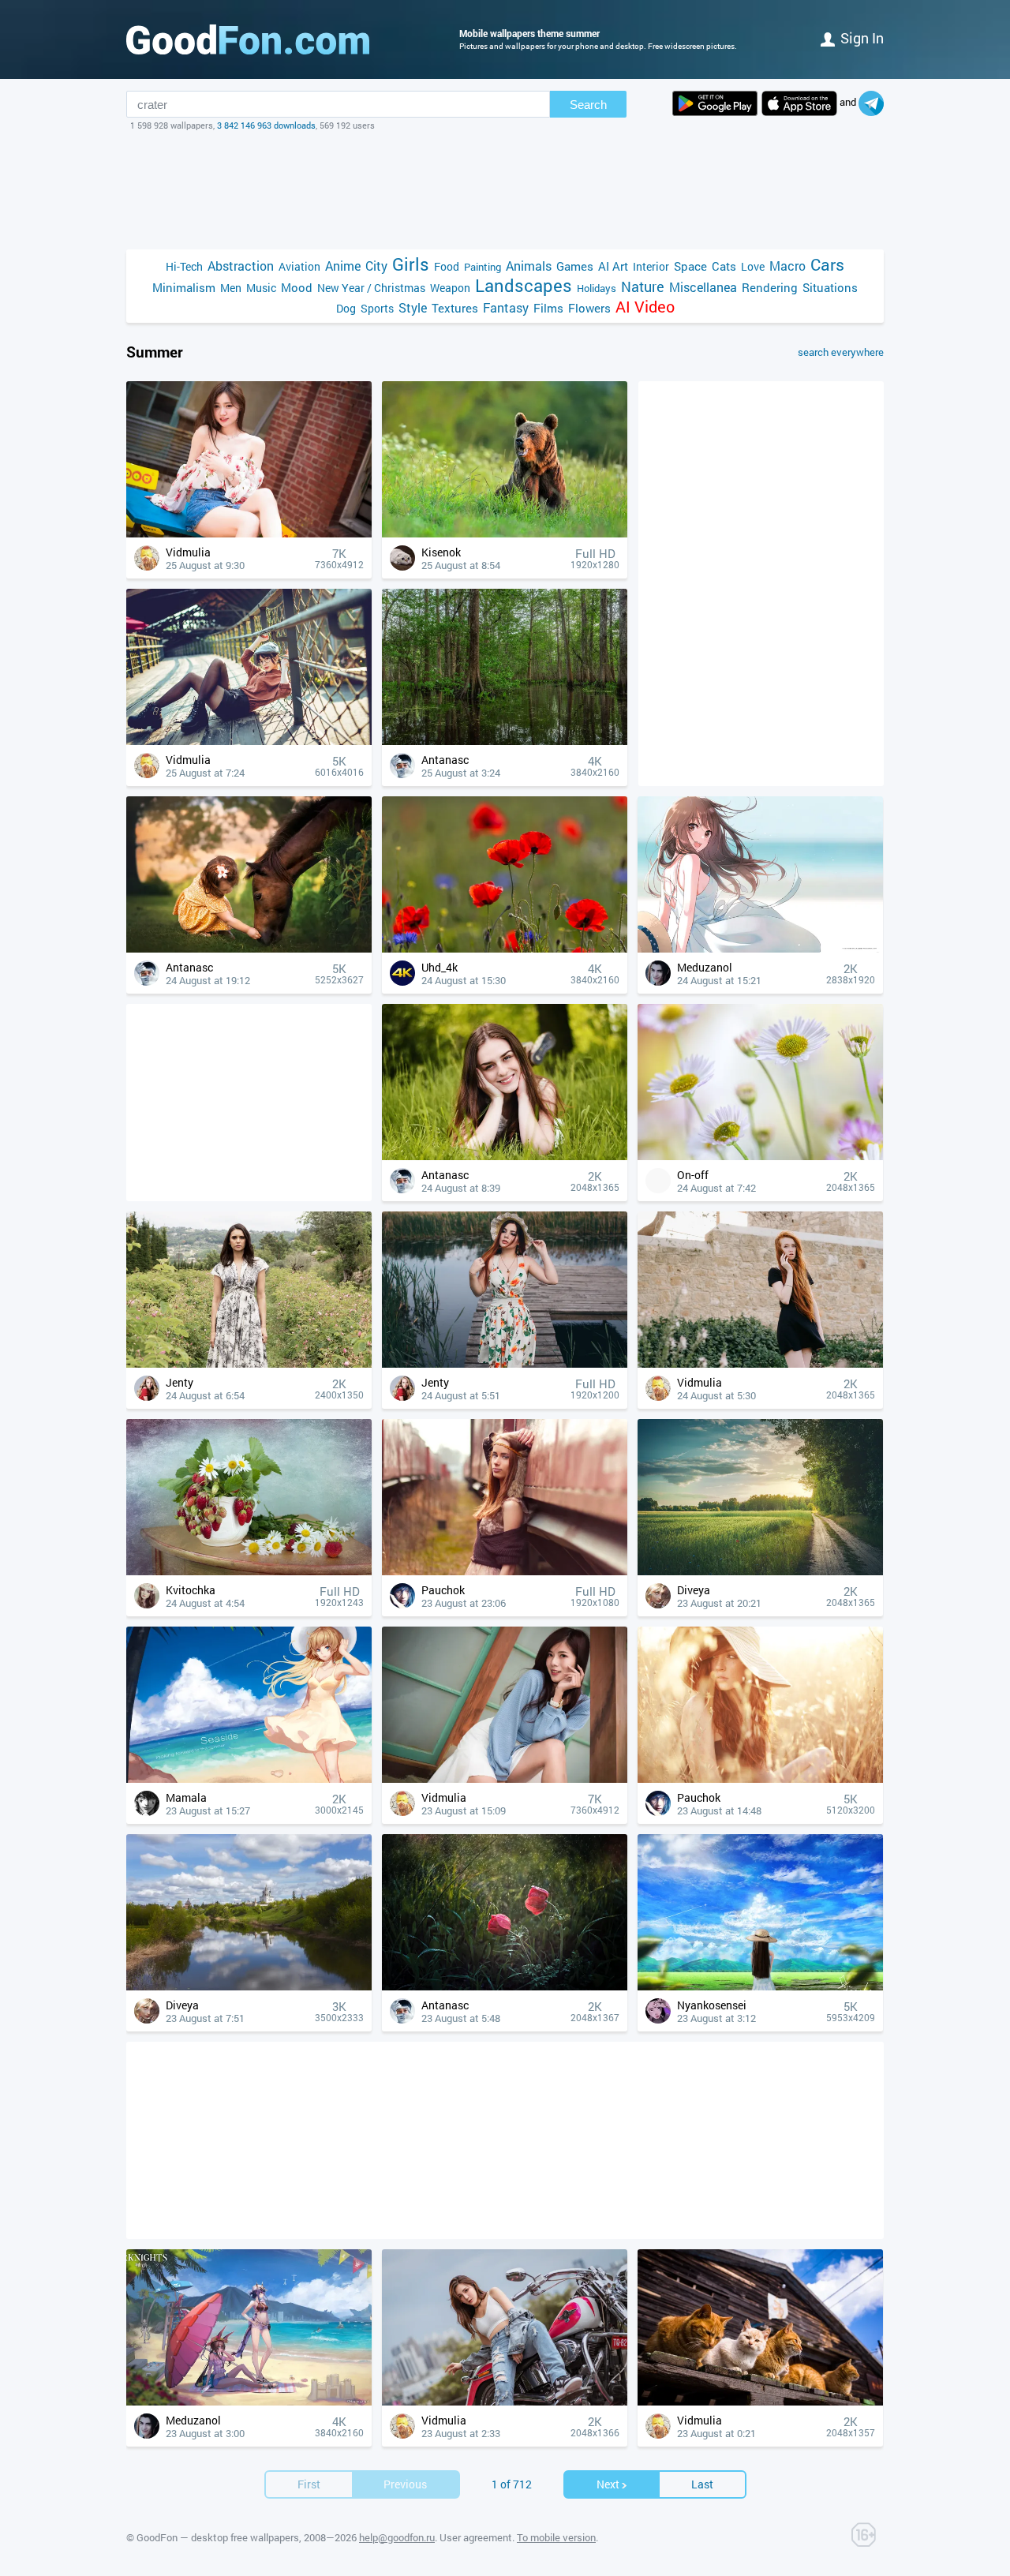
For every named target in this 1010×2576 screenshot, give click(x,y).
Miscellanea (703, 287)
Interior (651, 266)
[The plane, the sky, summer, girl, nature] (760, 1986)
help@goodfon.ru (397, 2537)
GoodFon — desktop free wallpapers (218, 2537)
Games (575, 266)
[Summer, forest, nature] (505, 741)
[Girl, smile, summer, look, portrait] (505, 1156)
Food (447, 266)
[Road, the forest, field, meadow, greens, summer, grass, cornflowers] (760, 1571)
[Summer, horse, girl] (249, 948)
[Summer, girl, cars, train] (505, 1571)
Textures (455, 308)
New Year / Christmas (371, 288)
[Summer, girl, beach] (249, 1778)
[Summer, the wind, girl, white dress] (760, 948)
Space (690, 266)
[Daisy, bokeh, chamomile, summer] (760, 1156)
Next (608, 2484)
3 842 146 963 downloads (266, 125)
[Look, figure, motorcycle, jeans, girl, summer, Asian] (505, 2401)
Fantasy (506, 307)
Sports (377, 308)
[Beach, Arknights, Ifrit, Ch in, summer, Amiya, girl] (249, 2401)
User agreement (476, 2537)
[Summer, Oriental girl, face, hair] (249, 533)
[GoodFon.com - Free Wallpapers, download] (248, 39)
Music (261, 288)
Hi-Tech (184, 266)
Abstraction (241, 266)
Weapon (450, 288)
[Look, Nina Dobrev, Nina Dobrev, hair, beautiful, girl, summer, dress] (249, 1363)
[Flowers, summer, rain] (505, 1986)
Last (702, 2484)
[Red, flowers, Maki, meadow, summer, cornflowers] (505, 948)
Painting (483, 267)
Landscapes (524, 285)
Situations (830, 287)
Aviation (299, 266)
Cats (724, 266)
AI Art (613, 266)
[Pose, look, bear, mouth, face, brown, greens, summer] (505, 533)
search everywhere (841, 352)
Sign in (862, 38)
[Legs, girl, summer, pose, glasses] (249, 741)
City (376, 266)
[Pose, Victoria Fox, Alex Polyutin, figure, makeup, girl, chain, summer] (505, 1363)
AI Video (645, 307)
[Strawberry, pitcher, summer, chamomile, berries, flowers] (249, 1571)
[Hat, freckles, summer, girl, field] (760, 1778)
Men (231, 288)
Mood (297, 287)
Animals (529, 266)
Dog (346, 308)
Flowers (589, 308)
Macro (787, 266)
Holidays (597, 288)
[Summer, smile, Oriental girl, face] (505, 1778)
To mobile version (556, 2537)
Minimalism (184, 287)
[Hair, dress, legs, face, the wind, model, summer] (760, 1363)
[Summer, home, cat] (760, 2401)
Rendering (770, 287)
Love (753, 266)
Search (588, 105)
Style (413, 307)
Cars (827, 265)
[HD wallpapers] (715, 103)
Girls (411, 264)
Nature (643, 287)
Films (548, 308)
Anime (343, 266)
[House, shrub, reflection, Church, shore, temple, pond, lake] (249, 1986)
